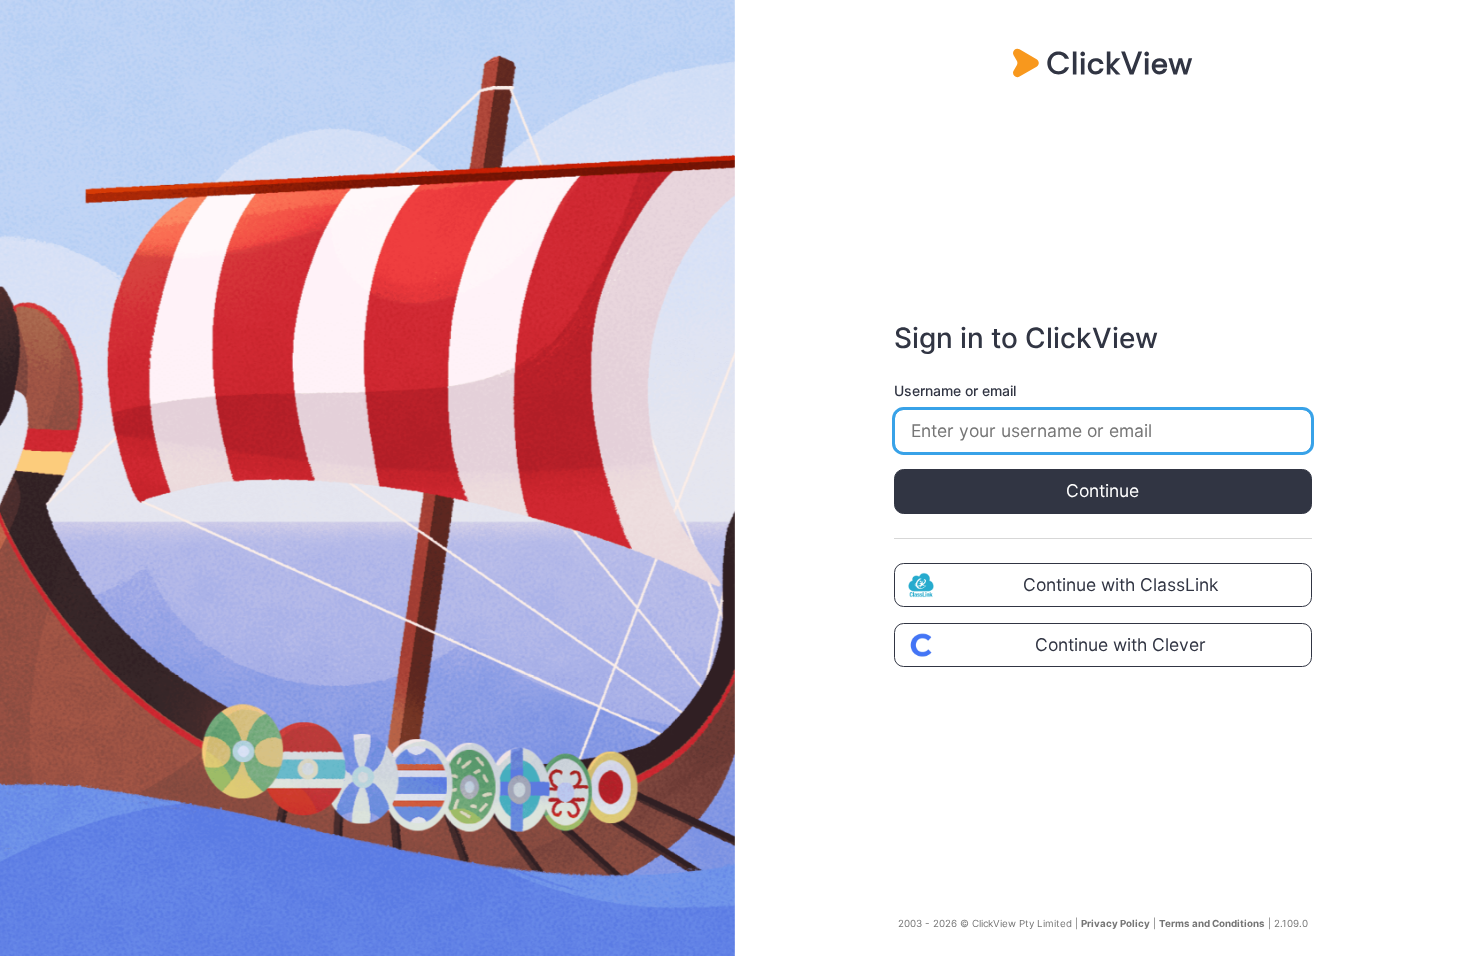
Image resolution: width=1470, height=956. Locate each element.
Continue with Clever (1120, 644)
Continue (1102, 490)
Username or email (955, 390)
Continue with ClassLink (1121, 584)
